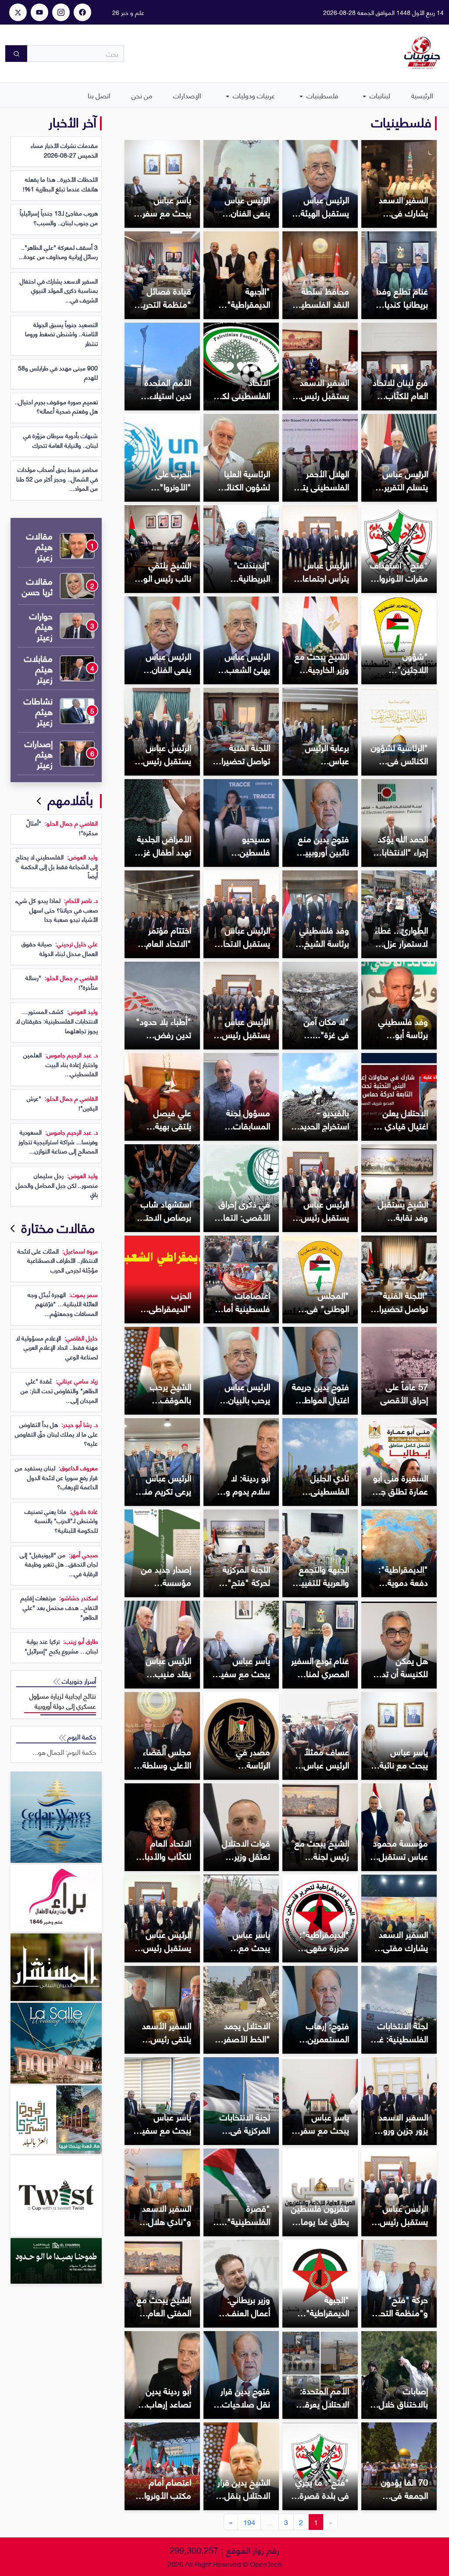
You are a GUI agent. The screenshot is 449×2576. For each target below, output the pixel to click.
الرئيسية (422, 95)
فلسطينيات (321, 95)
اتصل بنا (99, 95)
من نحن (142, 95)
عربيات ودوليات (253, 95)
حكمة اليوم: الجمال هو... (64, 1752)
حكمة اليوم (81, 1737)
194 (249, 2522)
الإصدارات (187, 95)
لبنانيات (379, 95)
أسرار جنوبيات (78, 1681)
